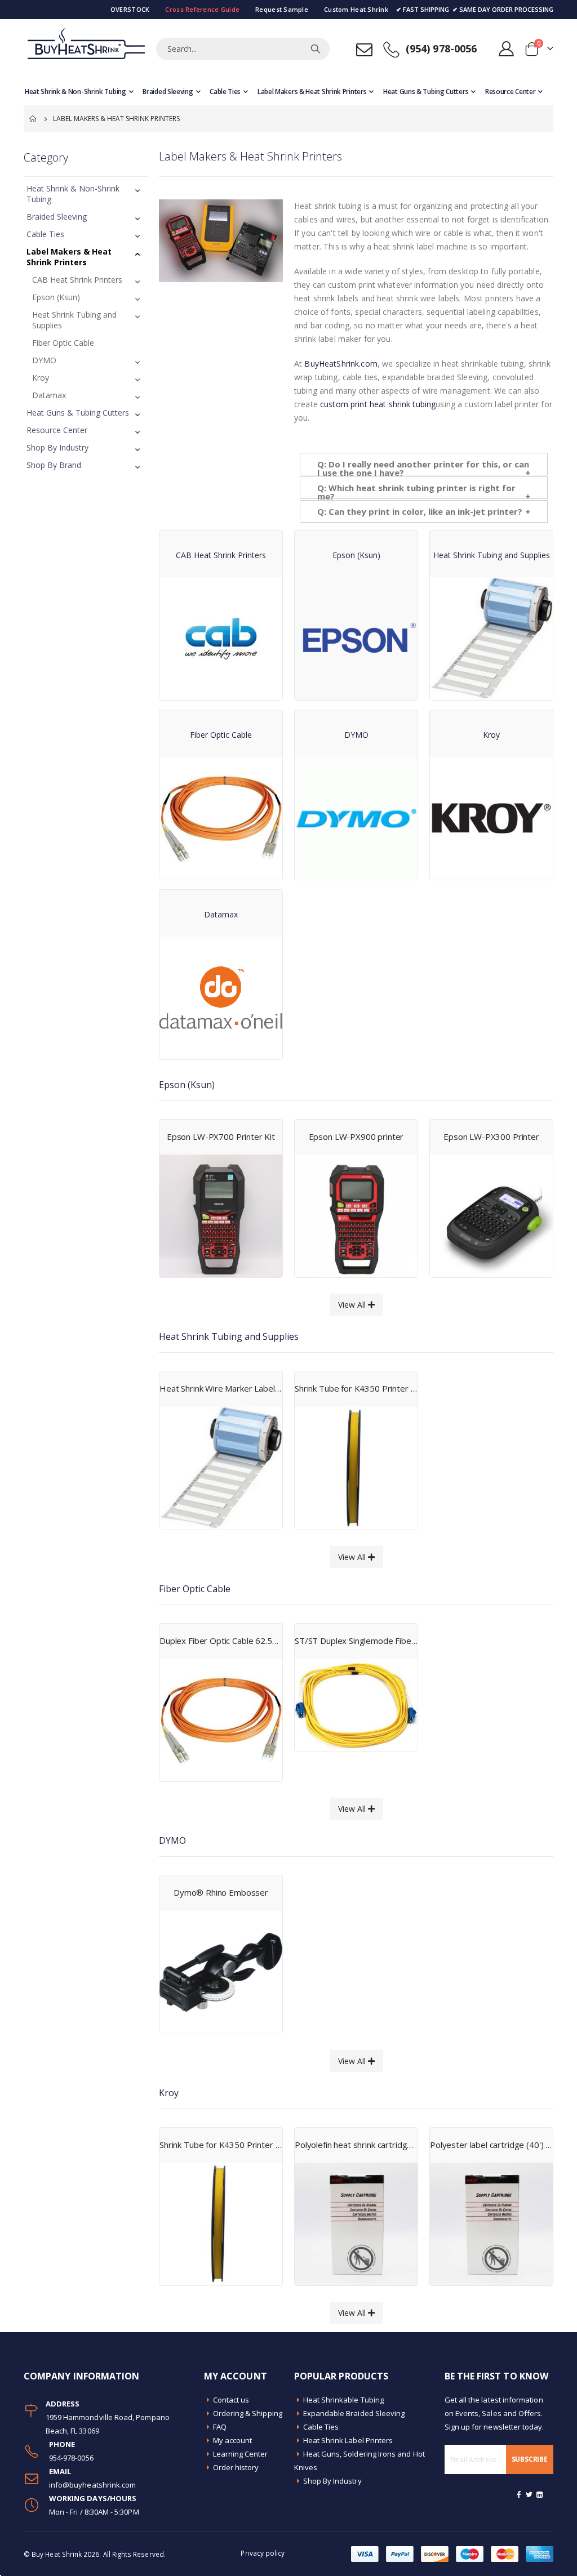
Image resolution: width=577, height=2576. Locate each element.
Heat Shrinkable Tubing (343, 2400)
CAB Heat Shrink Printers (77, 280)
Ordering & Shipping (248, 2413)
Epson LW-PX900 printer (356, 1137)
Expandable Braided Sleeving (354, 2413)
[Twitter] (530, 2494)
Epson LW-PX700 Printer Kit (221, 1137)
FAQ (220, 2427)
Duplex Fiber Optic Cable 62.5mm (221, 1641)
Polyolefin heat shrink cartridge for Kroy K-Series (356, 2145)
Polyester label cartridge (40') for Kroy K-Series (491, 2145)
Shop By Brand (54, 465)
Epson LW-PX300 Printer (491, 1137)
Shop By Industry (57, 447)
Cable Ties (45, 234)
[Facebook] (519, 2494)
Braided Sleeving (57, 217)
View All (353, 1305)
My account (233, 2440)
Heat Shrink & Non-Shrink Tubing (73, 194)
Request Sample (282, 9)
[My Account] (507, 49)
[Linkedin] (540, 2494)
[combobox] (243, 49)
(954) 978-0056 (441, 48)
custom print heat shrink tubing (378, 404)
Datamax (49, 395)
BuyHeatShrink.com (341, 364)
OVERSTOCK (130, 9)
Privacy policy (263, 2553)
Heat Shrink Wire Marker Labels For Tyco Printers (221, 1388)
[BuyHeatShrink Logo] (86, 49)
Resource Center (57, 430)
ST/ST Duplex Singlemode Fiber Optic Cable (356, 1641)
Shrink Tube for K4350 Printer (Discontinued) (356, 1388)
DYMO (44, 360)
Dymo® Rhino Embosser (221, 1892)
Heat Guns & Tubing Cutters (78, 413)
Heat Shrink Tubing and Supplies (74, 320)
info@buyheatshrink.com (92, 2485)
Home (33, 119)
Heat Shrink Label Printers (348, 2440)
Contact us (231, 2400)
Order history (236, 2467)
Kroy (41, 378)
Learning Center (241, 2454)
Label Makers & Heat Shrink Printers (69, 257)
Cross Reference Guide (202, 9)
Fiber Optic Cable (63, 343)
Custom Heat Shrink (356, 9)
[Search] (316, 49)
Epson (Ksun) (56, 297)
